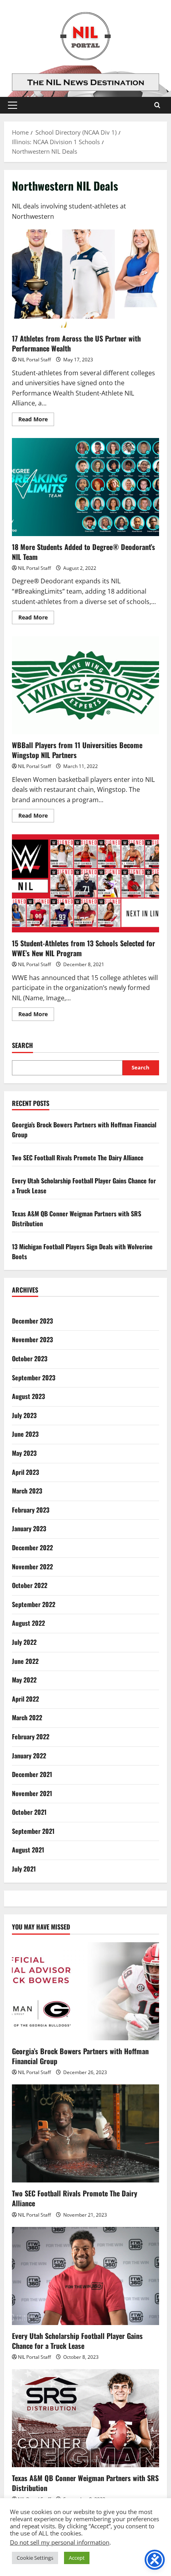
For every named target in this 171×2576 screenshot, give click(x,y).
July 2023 (24, 1415)
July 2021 (24, 1869)
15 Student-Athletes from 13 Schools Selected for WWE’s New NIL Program (85, 883)
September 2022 (34, 1604)
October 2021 (29, 1812)
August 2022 (28, 1623)
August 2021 (28, 1850)
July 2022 (24, 1642)
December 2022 (32, 1548)
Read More (36, 421)
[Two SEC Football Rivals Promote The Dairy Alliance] (85, 2133)
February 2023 (31, 1510)
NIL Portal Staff (34, 360)
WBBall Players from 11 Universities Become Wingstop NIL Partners (85, 685)
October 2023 (30, 1358)
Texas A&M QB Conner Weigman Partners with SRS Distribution (85, 2483)
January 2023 (29, 1528)
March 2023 (27, 1491)
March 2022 (27, 1717)
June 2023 (25, 1434)
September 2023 (34, 1378)
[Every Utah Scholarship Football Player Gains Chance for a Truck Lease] (85, 2276)
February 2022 (31, 1737)
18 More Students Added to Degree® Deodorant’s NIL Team (85, 487)
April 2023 (25, 1472)
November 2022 (32, 1567)
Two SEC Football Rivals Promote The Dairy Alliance (78, 1158)
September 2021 (33, 1831)
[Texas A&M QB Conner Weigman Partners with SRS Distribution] (85, 2418)
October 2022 (30, 1585)
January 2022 (29, 1756)
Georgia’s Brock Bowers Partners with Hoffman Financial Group (80, 2056)
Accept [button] (77, 2558)
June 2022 (25, 1661)
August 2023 (28, 1396)
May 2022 (24, 1680)
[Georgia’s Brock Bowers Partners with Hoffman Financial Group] (85, 1991)
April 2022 (25, 1699)
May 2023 (24, 1453)
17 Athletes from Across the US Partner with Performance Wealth (85, 279)
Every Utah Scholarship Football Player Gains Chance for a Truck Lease (77, 2341)
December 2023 (32, 1321)
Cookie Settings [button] (35, 2558)
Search (22, 1045)
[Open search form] (157, 105)
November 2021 (32, 1793)
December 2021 (32, 1774)
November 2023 (32, 1339)
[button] (13, 105)
